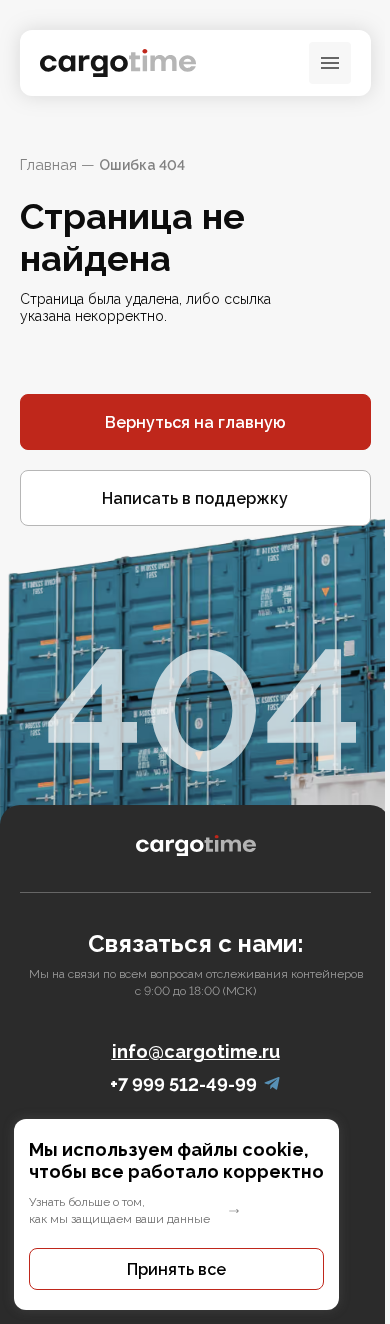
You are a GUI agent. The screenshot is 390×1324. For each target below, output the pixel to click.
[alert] (195, 1214)
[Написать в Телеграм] (272, 1084)
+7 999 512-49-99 (183, 1084)
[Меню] (330, 63)
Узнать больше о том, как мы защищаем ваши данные (119, 1210)
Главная (48, 165)
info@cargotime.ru (196, 1051)
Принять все (176, 1269)
